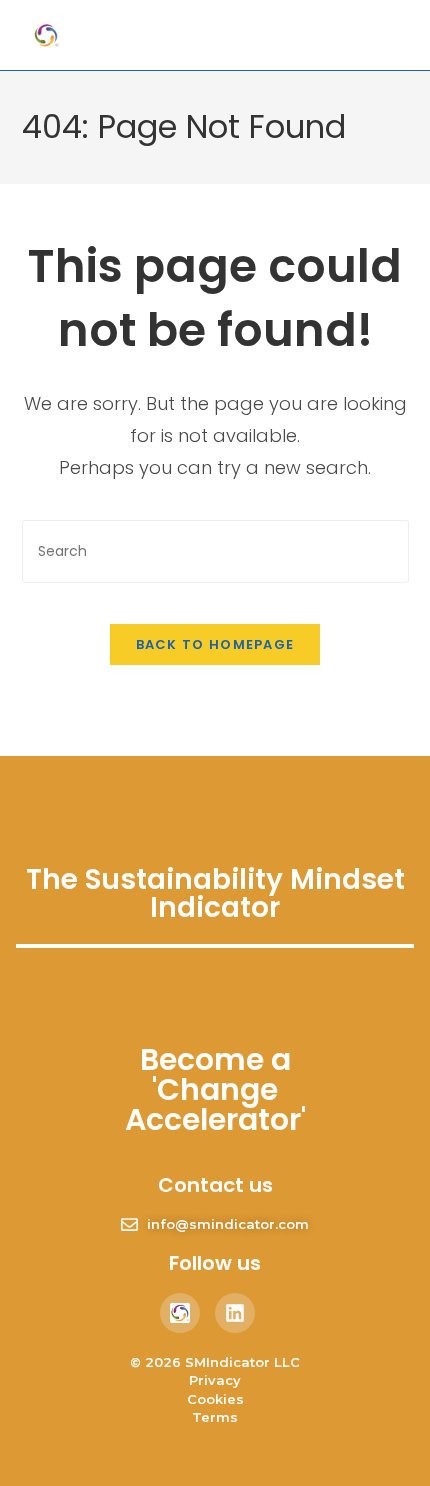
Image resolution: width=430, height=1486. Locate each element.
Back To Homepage (215, 644)
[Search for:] (386, 34)
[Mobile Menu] (358, 34)
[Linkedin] (235, 1313)
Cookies (215, 1399)
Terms (215, 1417)
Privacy (215, 1380)
